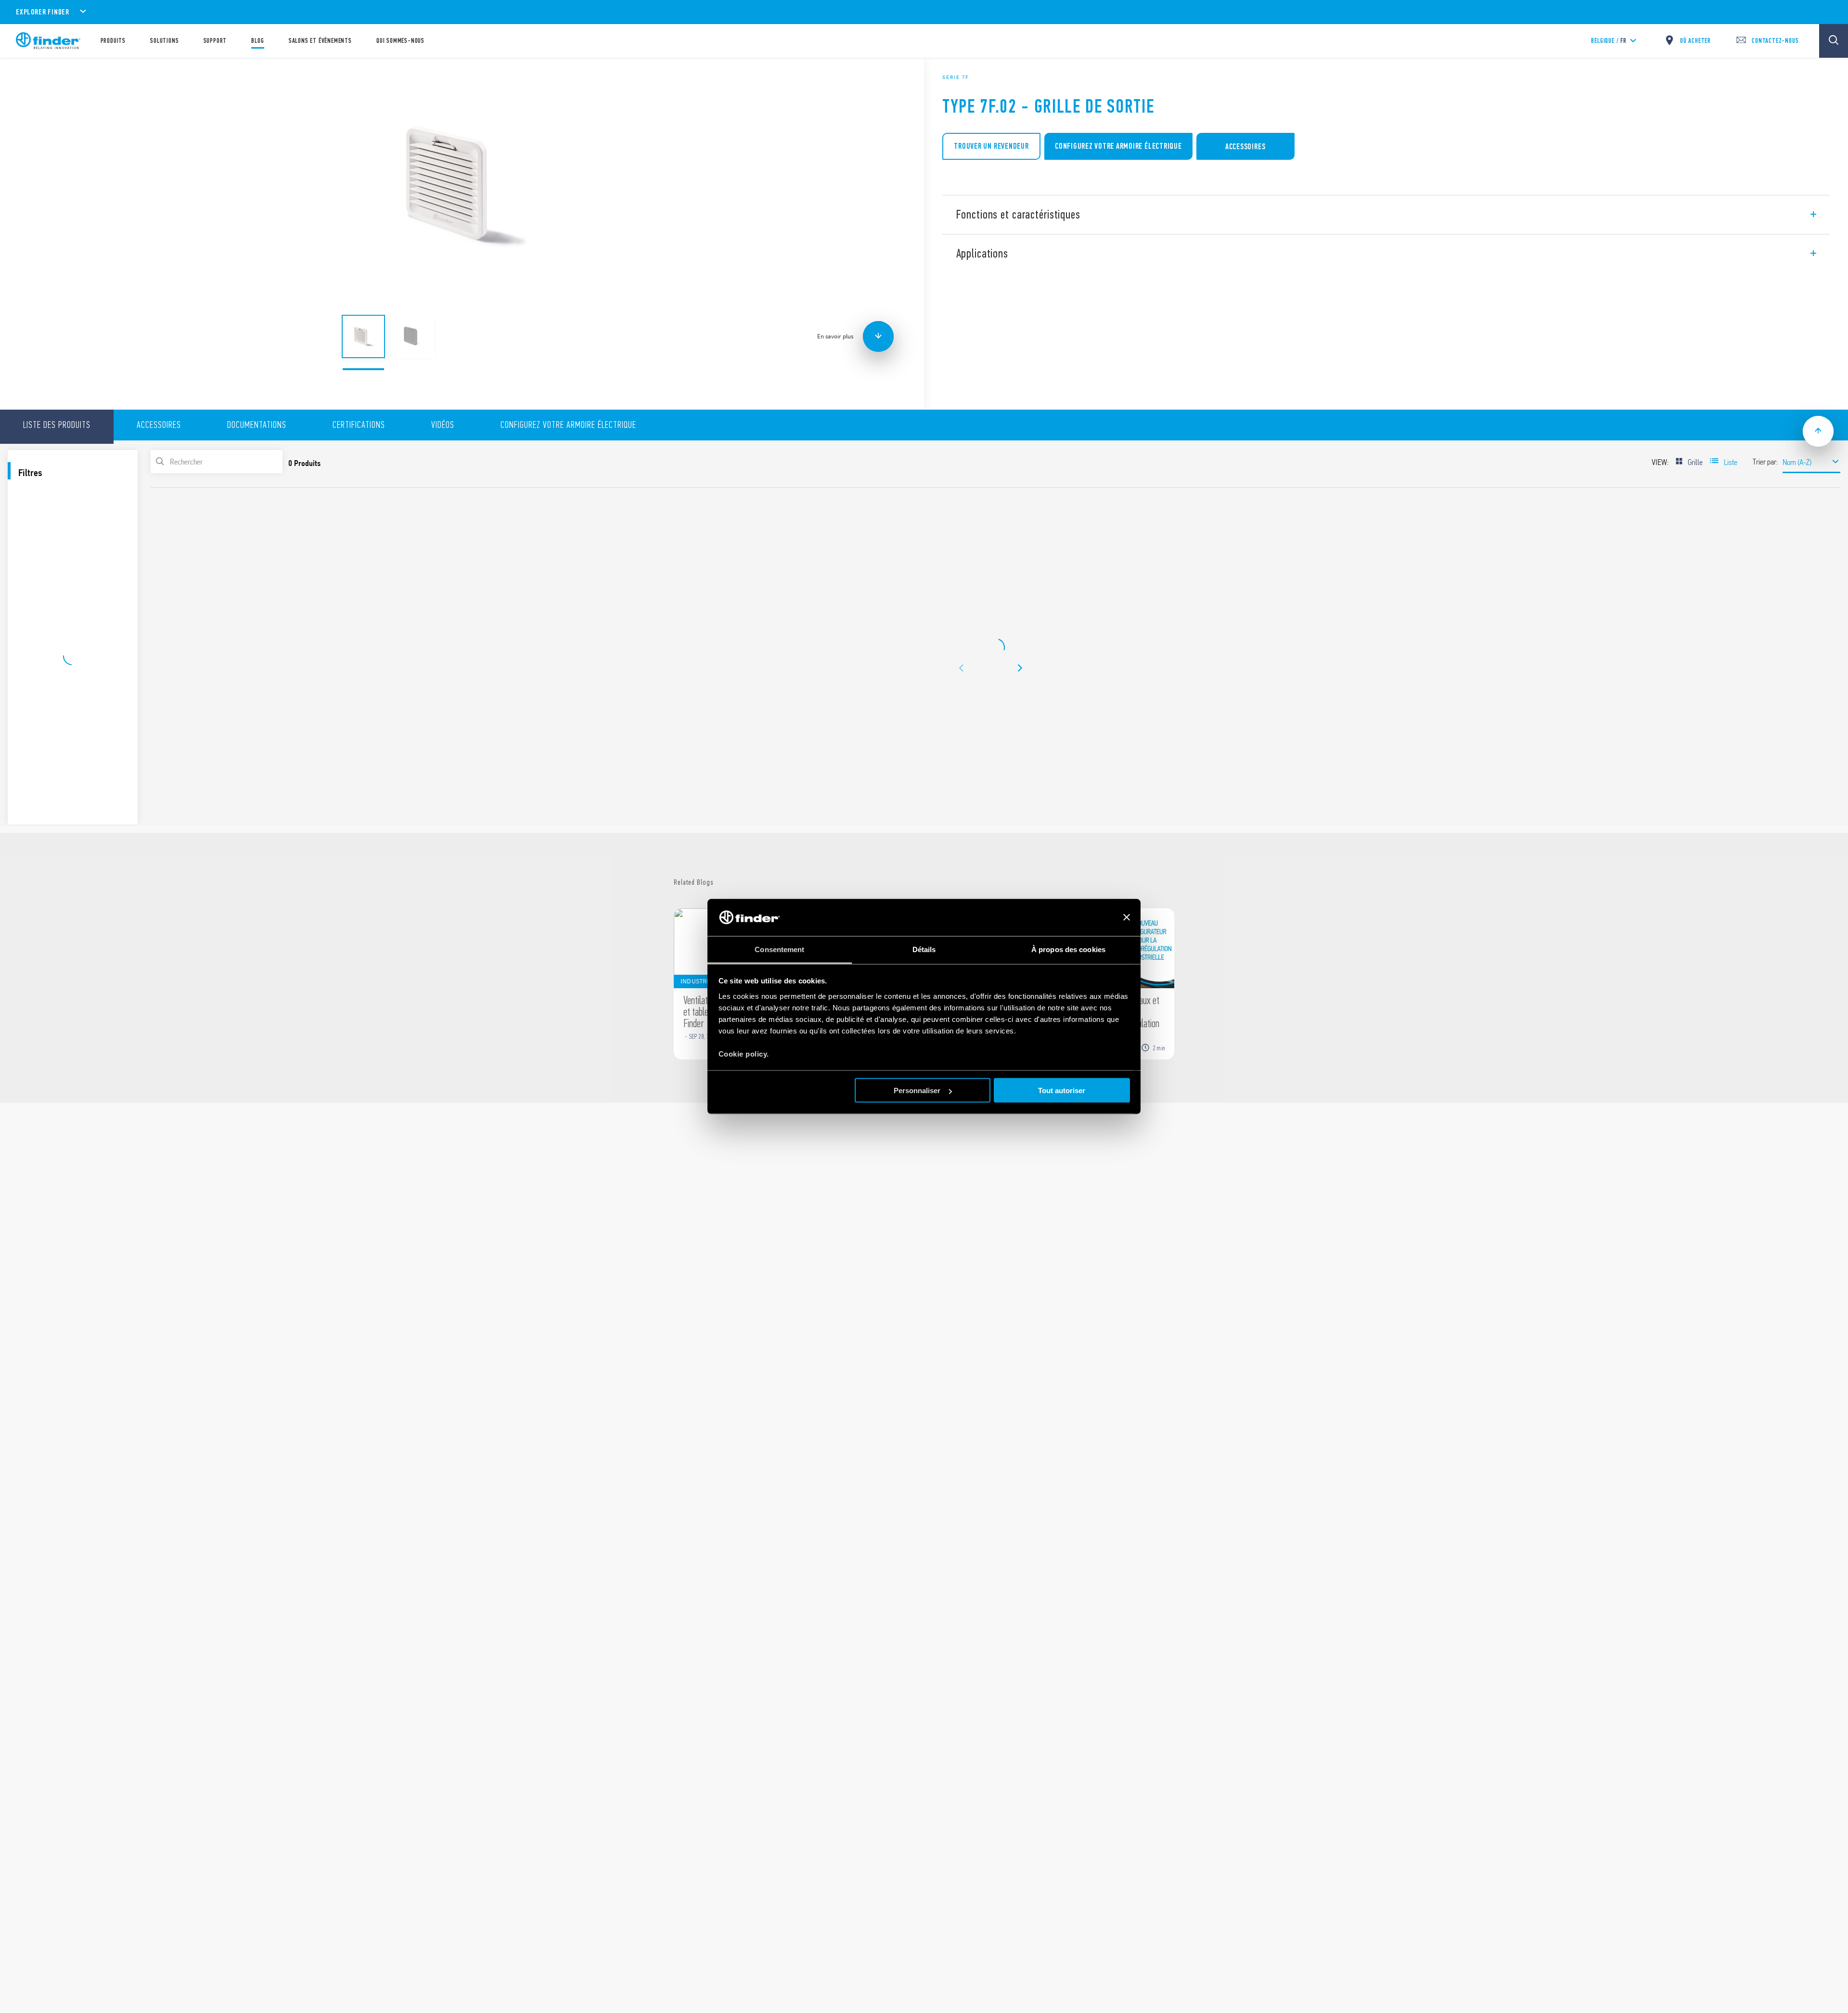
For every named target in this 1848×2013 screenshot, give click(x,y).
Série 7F (956, 77)
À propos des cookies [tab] (1068, 949)
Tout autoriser (1062, 1090)
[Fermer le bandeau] (1127, 917)
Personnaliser (917, 1090)
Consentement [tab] (779, 949)
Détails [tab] (924, 949)
